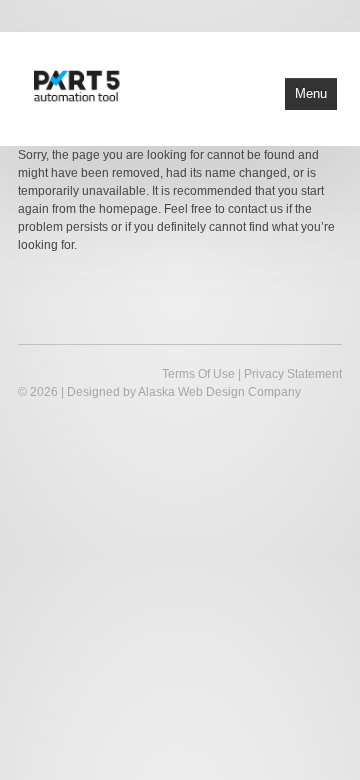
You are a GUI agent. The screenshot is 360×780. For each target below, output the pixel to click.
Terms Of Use (198, 374)
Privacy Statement (293, 374)
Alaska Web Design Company (219, 392)
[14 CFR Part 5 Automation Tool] (124, 85)
